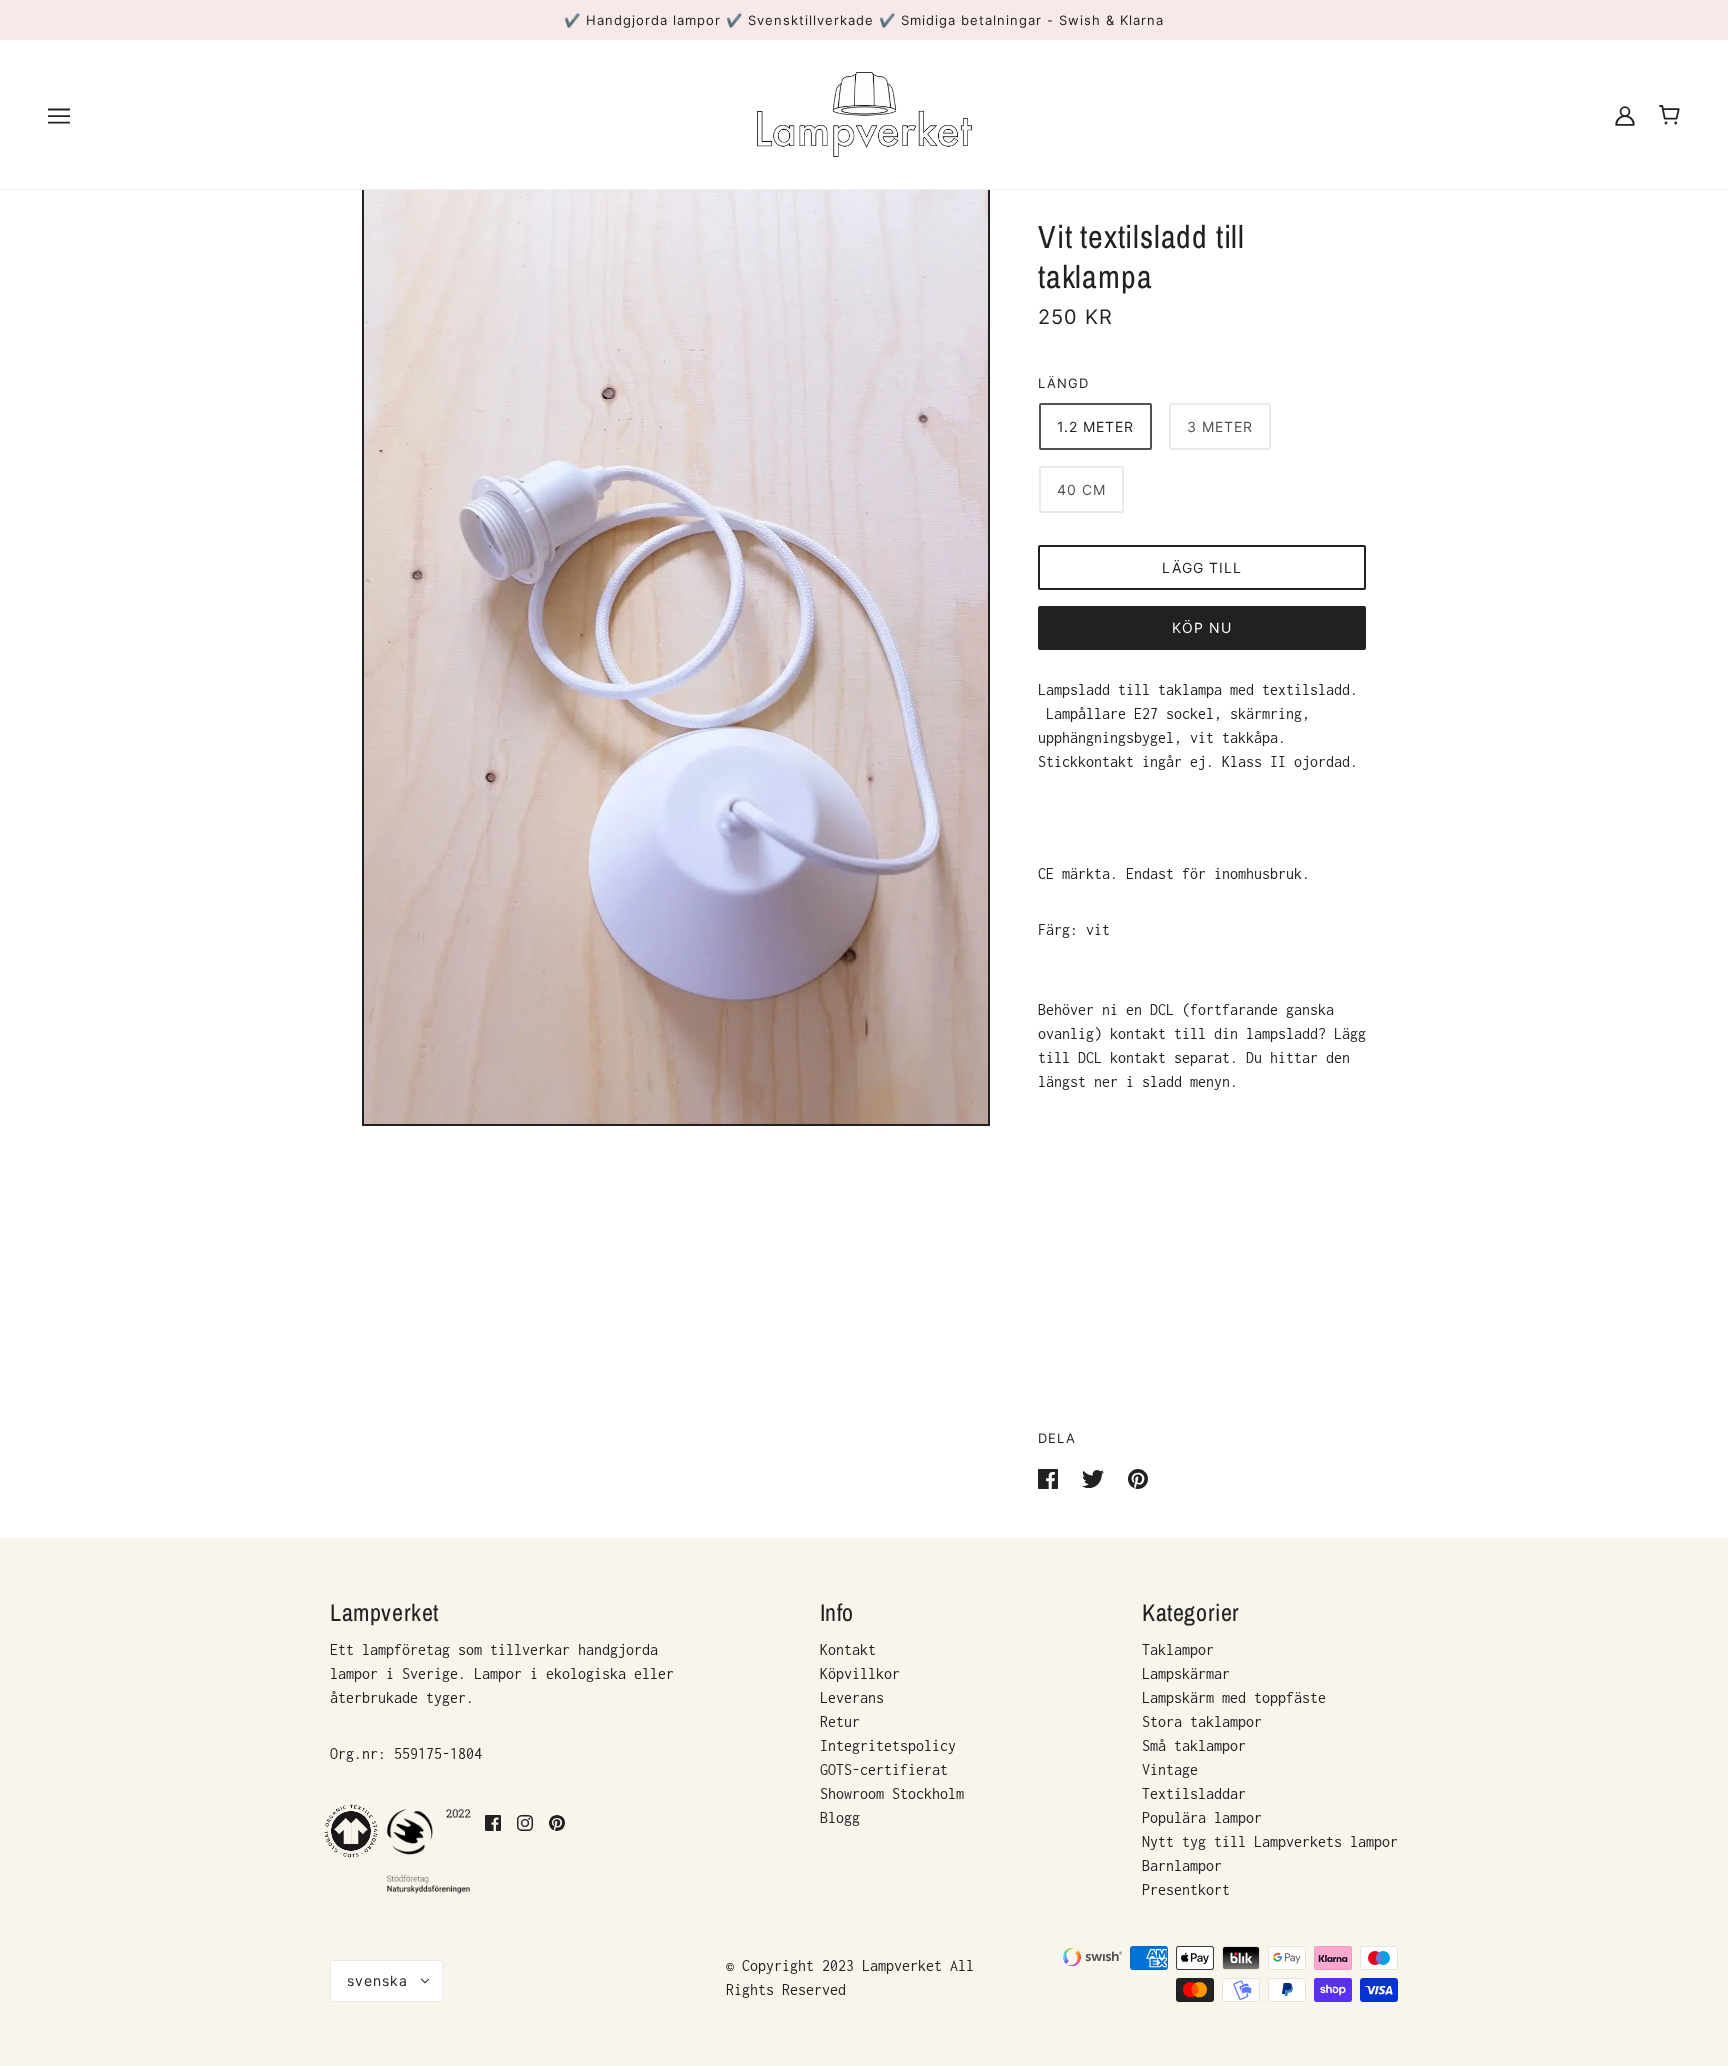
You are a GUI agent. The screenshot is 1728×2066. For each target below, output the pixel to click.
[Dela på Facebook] (1052, 1477)
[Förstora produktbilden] (676, 655)
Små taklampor (1194, 1745)
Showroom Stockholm (892, 1793)
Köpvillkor (860, 1673)
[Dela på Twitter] (1097, 1477)
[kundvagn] (1669, 115)
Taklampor (1178, 1649)
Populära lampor (1202, 1817)
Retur (840, 1721)
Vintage (1170, 1769)
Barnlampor (1182, 1865)
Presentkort (1186, 1889)
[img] (493, 1850)
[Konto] (1625, 114)
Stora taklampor (1202, 1721)
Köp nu (1202, 627)
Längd (1063, 383)
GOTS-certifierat (884, 1769)
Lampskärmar (1186, 1673)
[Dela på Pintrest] (1138, 1477)
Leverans (852, 1697)
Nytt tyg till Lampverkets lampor (1270, 1841)
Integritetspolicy (888, 1745)
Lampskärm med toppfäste (1234, 1697)
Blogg (840, 1817)
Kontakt (848, 1649)
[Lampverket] (864, 112)
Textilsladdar (1194, 1793)
